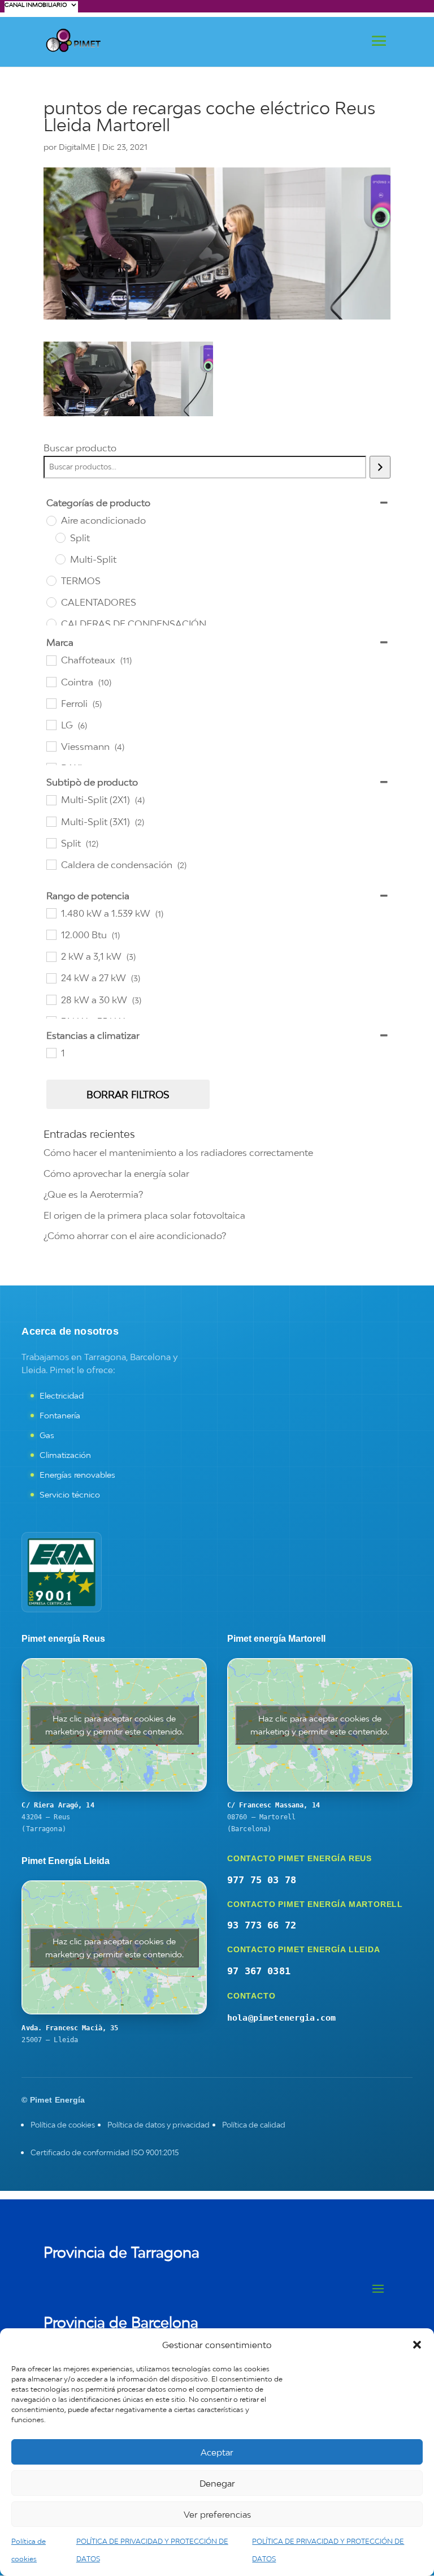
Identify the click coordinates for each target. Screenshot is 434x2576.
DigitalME (77, 147)
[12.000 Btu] (51, 934)
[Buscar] (380, 467)
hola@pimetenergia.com (281, 2018)
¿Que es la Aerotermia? (93, 1194)
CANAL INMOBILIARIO (36, 5)
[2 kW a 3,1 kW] (51, 956)
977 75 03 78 (262, 1880)
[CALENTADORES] (51, 602)
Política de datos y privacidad (159, 2125)
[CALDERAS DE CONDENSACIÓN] (51, 623)
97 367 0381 (259, 1971)
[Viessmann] (51, 746)
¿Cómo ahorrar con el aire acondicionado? (135, 1236)
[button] (417, 2345)
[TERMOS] (51, 580)
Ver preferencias (217, 2514)
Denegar (217, 2483)
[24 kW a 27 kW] (51, 978)
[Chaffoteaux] (51, 660)
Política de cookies (63, 2125)
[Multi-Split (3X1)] (51, 821)
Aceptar (217, 2452)
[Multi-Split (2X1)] (51, 800)
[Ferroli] (51, 703)
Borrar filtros (128, 1095)
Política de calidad (254, 2125)
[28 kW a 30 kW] (51, 999)
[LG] (51, 724)
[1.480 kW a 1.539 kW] (51, 913)
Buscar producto (80, 448)
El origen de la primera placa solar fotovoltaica (144, 1215)
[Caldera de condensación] (51, 864)
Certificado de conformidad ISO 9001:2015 (105, 2152)
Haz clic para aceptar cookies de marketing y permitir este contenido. (114, 1725)
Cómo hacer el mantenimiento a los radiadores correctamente (178, 1153)
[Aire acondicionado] (51, 520)
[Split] (60, 537)
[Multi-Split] (60, 559)
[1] (51, 1052)
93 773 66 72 (262, 1925)
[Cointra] (51, 681)
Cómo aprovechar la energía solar (116, 1173)
